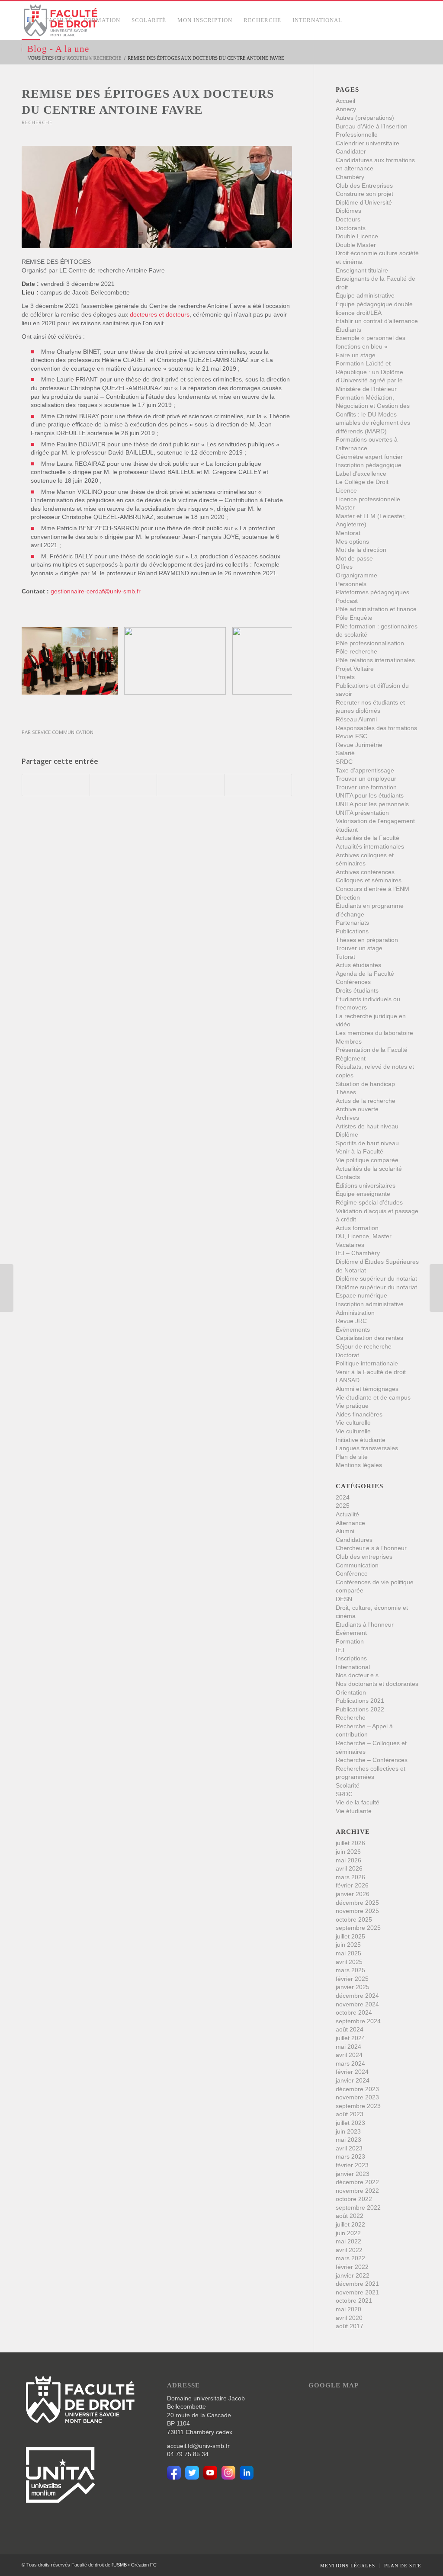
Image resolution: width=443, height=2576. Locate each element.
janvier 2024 (353, 2080)
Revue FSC (352, 736)
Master (345, 507)
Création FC (144, 2565)
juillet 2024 (350, 2038)
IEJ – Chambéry (358, 1253)
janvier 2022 (353, 2275)
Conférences (353, 982)
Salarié (345, 753)
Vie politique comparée (367, 1160)
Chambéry (350, 177)
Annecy (346, 109)
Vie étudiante (354, 1811)
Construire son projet (364, 194)
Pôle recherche (356, 651)
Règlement (351, 1058)
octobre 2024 (354, 2012)
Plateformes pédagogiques (372, 592)
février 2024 (352, 2072)
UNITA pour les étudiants (370, 795)
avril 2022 (349, 2250)
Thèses (346, 1092)
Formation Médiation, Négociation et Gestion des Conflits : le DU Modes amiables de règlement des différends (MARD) (373, 414)
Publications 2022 (360, 1709)
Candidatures (354, 1540)
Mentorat (348, 533)
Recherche (37, 122)
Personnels (351, 584)
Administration (355, 1313)
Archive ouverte (357, 1109)
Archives (347, 1118)
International (353, 1667)
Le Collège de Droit (362, 482)
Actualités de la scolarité (369, 1169)
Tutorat (345, 957)
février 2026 (352, 1885)
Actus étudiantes (358, 965)
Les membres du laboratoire (374, 1033)
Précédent (41, 661)
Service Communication (63, 732)
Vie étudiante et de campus (373, 1397)
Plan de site (352, 1457)
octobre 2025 (354, 1919)
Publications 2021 (360, 1701)
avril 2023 (349, 2148)
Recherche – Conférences (372, 1760)
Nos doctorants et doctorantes (377, 1684)
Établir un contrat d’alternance (377, 321)
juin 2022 (348, 2233)
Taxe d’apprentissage (365, 770)
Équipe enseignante (363, 1194)
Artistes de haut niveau (367, 1126)
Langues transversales (367, 1448)
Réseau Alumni (356, 719)
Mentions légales (359, 1465)
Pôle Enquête (354, 618)
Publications (352, 931)
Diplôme (347, 1134)
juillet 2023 (350, 2123)
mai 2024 (348, 2047)
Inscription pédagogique (369, 465)
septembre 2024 (358, 2021)
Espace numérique (361, 1295)
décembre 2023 (357, 2089)
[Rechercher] (115, 58)
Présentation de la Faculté (372, 1050)
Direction (348, 897)
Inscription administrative (370, 1304)
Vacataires (350, 1245)
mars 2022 (350, 2258)
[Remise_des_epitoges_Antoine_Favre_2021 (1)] (108, 685)
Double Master (356, 245)
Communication (357, 1565)
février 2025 (352, 1979)
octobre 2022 (354, 2199)
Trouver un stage (359, 948)
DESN (344, 1599)
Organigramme (356, 575)
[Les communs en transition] (7, 1288)
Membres (349, 1041)
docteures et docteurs (160, 314)
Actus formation (357, 1228)
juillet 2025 (350, 1936)
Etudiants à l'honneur (365, 1624)
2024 (343, 1497)
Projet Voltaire (355, 669)
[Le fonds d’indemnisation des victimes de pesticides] (436, 1288)
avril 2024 (349, 2055)
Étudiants (348, 330)
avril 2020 (349, 2318)
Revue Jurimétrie (359, 745)
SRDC (344, 762)
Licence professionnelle (368, 499)
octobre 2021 (354, 2300)
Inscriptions (351, 1658)
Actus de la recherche (366, 1101)
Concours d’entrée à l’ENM (372, 889)
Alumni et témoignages (367, 1389)
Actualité (347, 1514)
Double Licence (357, 236)
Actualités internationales (370, 846)
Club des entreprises (364, 1557)
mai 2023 (348, 2140)
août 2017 (350, 2326)
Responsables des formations (376, 728)
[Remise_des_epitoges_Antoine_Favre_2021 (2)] (216, 685)
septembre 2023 (358, 2106)
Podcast (347, 601)
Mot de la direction (361, 550)
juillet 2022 (350, 2224)
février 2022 (352, 2267)
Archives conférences (365, 872)
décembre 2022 (357, 2182)
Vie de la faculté (358, 1802)
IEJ (340, 1650)
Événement (351, 1633)
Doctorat (347, 1355)
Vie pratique (352, 1406)
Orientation (351, 1692)
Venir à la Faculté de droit (371, 1372)
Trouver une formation (366, 787)
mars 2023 (350, 2156)
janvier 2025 (353, 1987)
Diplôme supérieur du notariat (376, 1278)
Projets (345, 677)
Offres (344, 567)
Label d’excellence (361, 474)
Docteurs (348, 219)
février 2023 (352, 2165)
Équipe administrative (365, 295)
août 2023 (350, 2114)
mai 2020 (348, 2309)
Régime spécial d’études (369, 1202)
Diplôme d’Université (364, 202)
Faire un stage (356, 355)
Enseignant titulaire (362, 270)
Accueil (345, 101)
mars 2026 (350, 1877)
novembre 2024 (357, 2004)
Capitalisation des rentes (369, 1338)
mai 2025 (348, 1953)
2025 (343, 1506)
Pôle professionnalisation (370, 643)
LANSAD (348, 1380)
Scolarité (348, 1785)
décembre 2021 (357, 2284)
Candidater (351, 151)
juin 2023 (348, 2131)
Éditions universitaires (366, 1185)
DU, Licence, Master (364, 1236)
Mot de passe (354, 558)
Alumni (345, 1531)
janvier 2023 (353, 2174)
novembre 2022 (357, 2191)
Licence (346, 490)
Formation (350, 1641)
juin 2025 (348, 1945)
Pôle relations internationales (375, 660)
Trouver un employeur (366, 779)
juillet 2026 (350, 1843)
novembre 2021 (357, 2292)
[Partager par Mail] (258, 785)
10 (188, 709)
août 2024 (350, 2029)
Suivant (273, 661)
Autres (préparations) (365, 118)
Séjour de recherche (364, 1346)
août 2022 (350, 2216)
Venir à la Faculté (360, 1151)
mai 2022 (348, 2241)
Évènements (353, 1330)
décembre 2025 (357, 1903)
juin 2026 (348, 1852)
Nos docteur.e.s (357, 1675)
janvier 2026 (353, 1894)
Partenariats (352, 923)
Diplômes (348, 211)
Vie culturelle (353, 1423)
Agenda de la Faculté (365, 974)
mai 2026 (348, 1860)
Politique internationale (367, 1363)
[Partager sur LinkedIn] (191, 785)
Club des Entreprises (364, 186)
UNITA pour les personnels (372, 804)
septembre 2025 (358, 1928)
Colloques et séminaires (369, 880)
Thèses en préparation (367, 940)
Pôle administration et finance (376, 609)
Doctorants (351, 228)
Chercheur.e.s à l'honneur (371, 1548)
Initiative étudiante (361, 1440)
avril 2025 (349, 1962)
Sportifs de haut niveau (367, 1143)
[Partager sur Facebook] (56, 785)
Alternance (350, 1523)
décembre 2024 (357, 1996)
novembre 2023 (357, 2097)
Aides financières (359, 1414)
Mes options (352, 541)
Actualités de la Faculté (368, 838)
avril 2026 (349, 1868)
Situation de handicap (365, 1084)
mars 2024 (350, 2063)
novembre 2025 (357, 1911)
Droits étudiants (357, 990)
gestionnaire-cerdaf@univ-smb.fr (96, 591)
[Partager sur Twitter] (124, 785)
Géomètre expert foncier (369, 457)
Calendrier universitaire (368, 143)
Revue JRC (351, 1321)
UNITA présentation (362, 813)
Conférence (352, 1573)
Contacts (348, 1177)
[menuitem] (31, 20)
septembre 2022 (358, 2208)
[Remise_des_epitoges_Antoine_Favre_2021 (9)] (157, 197)
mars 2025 (350, 1970)
